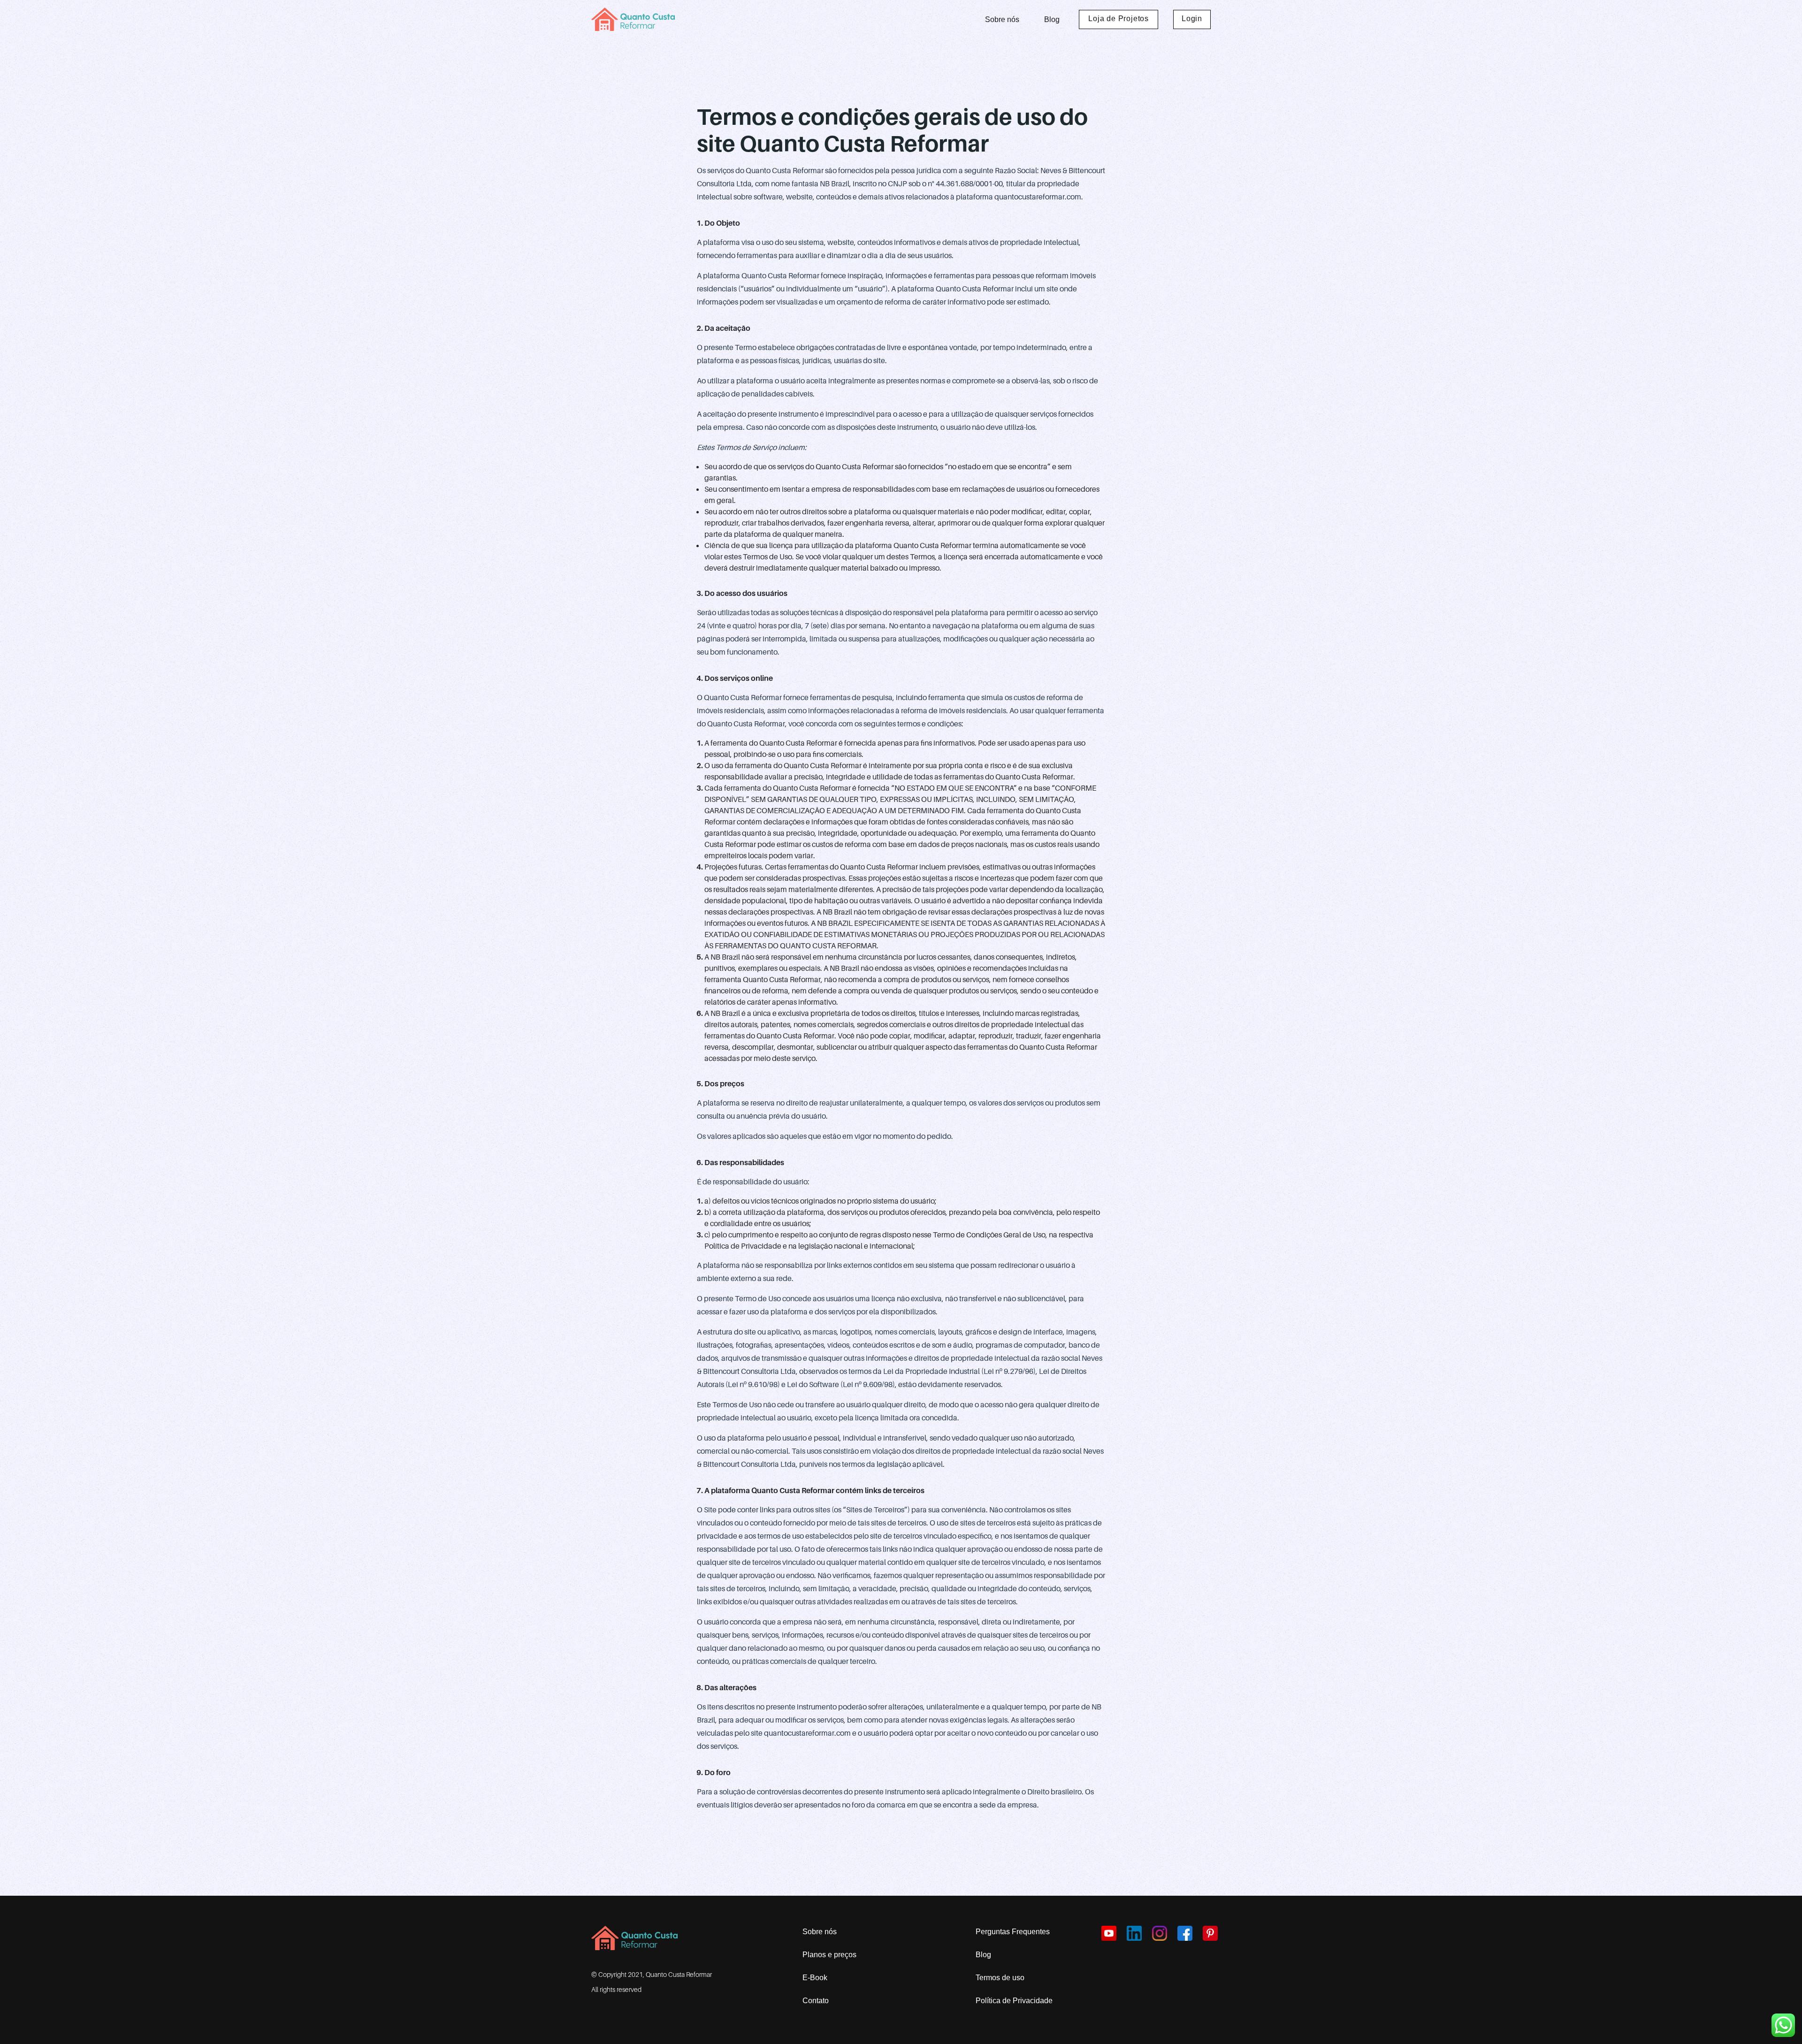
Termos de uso (1000, 1978)
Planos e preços (829, 1955)
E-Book (815, 1978)
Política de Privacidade (1014, 2001)
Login (1192, 19)
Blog (1052, 19)
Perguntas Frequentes (1013, 1932)
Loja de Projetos (1119, 19)
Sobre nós (1002, 19)
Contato (816, 2001)
